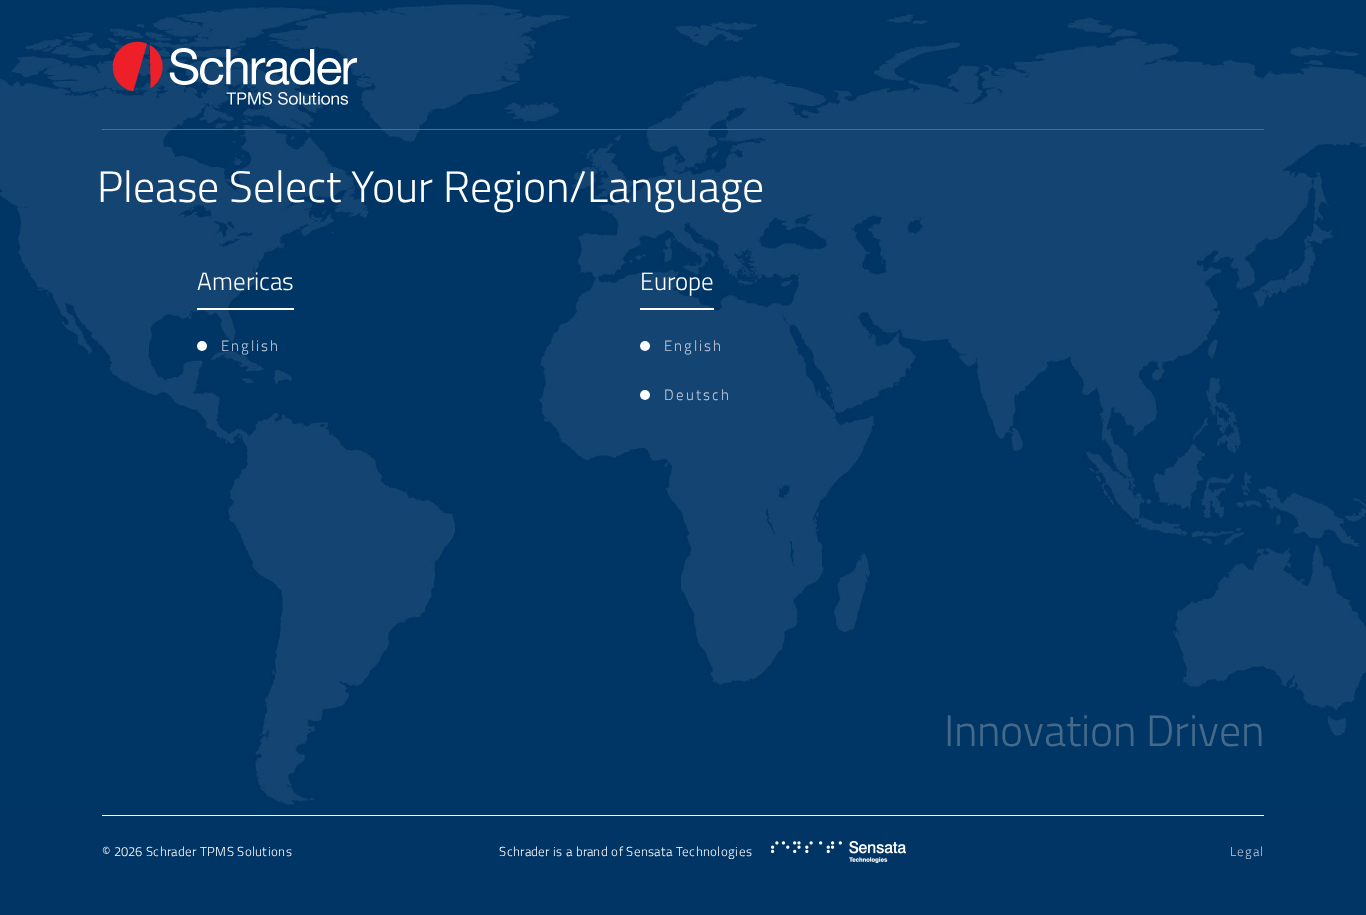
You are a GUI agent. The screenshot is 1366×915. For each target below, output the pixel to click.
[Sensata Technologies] (838, 852)
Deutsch (697, 394)
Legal (1247, 851)
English (250, 345)
